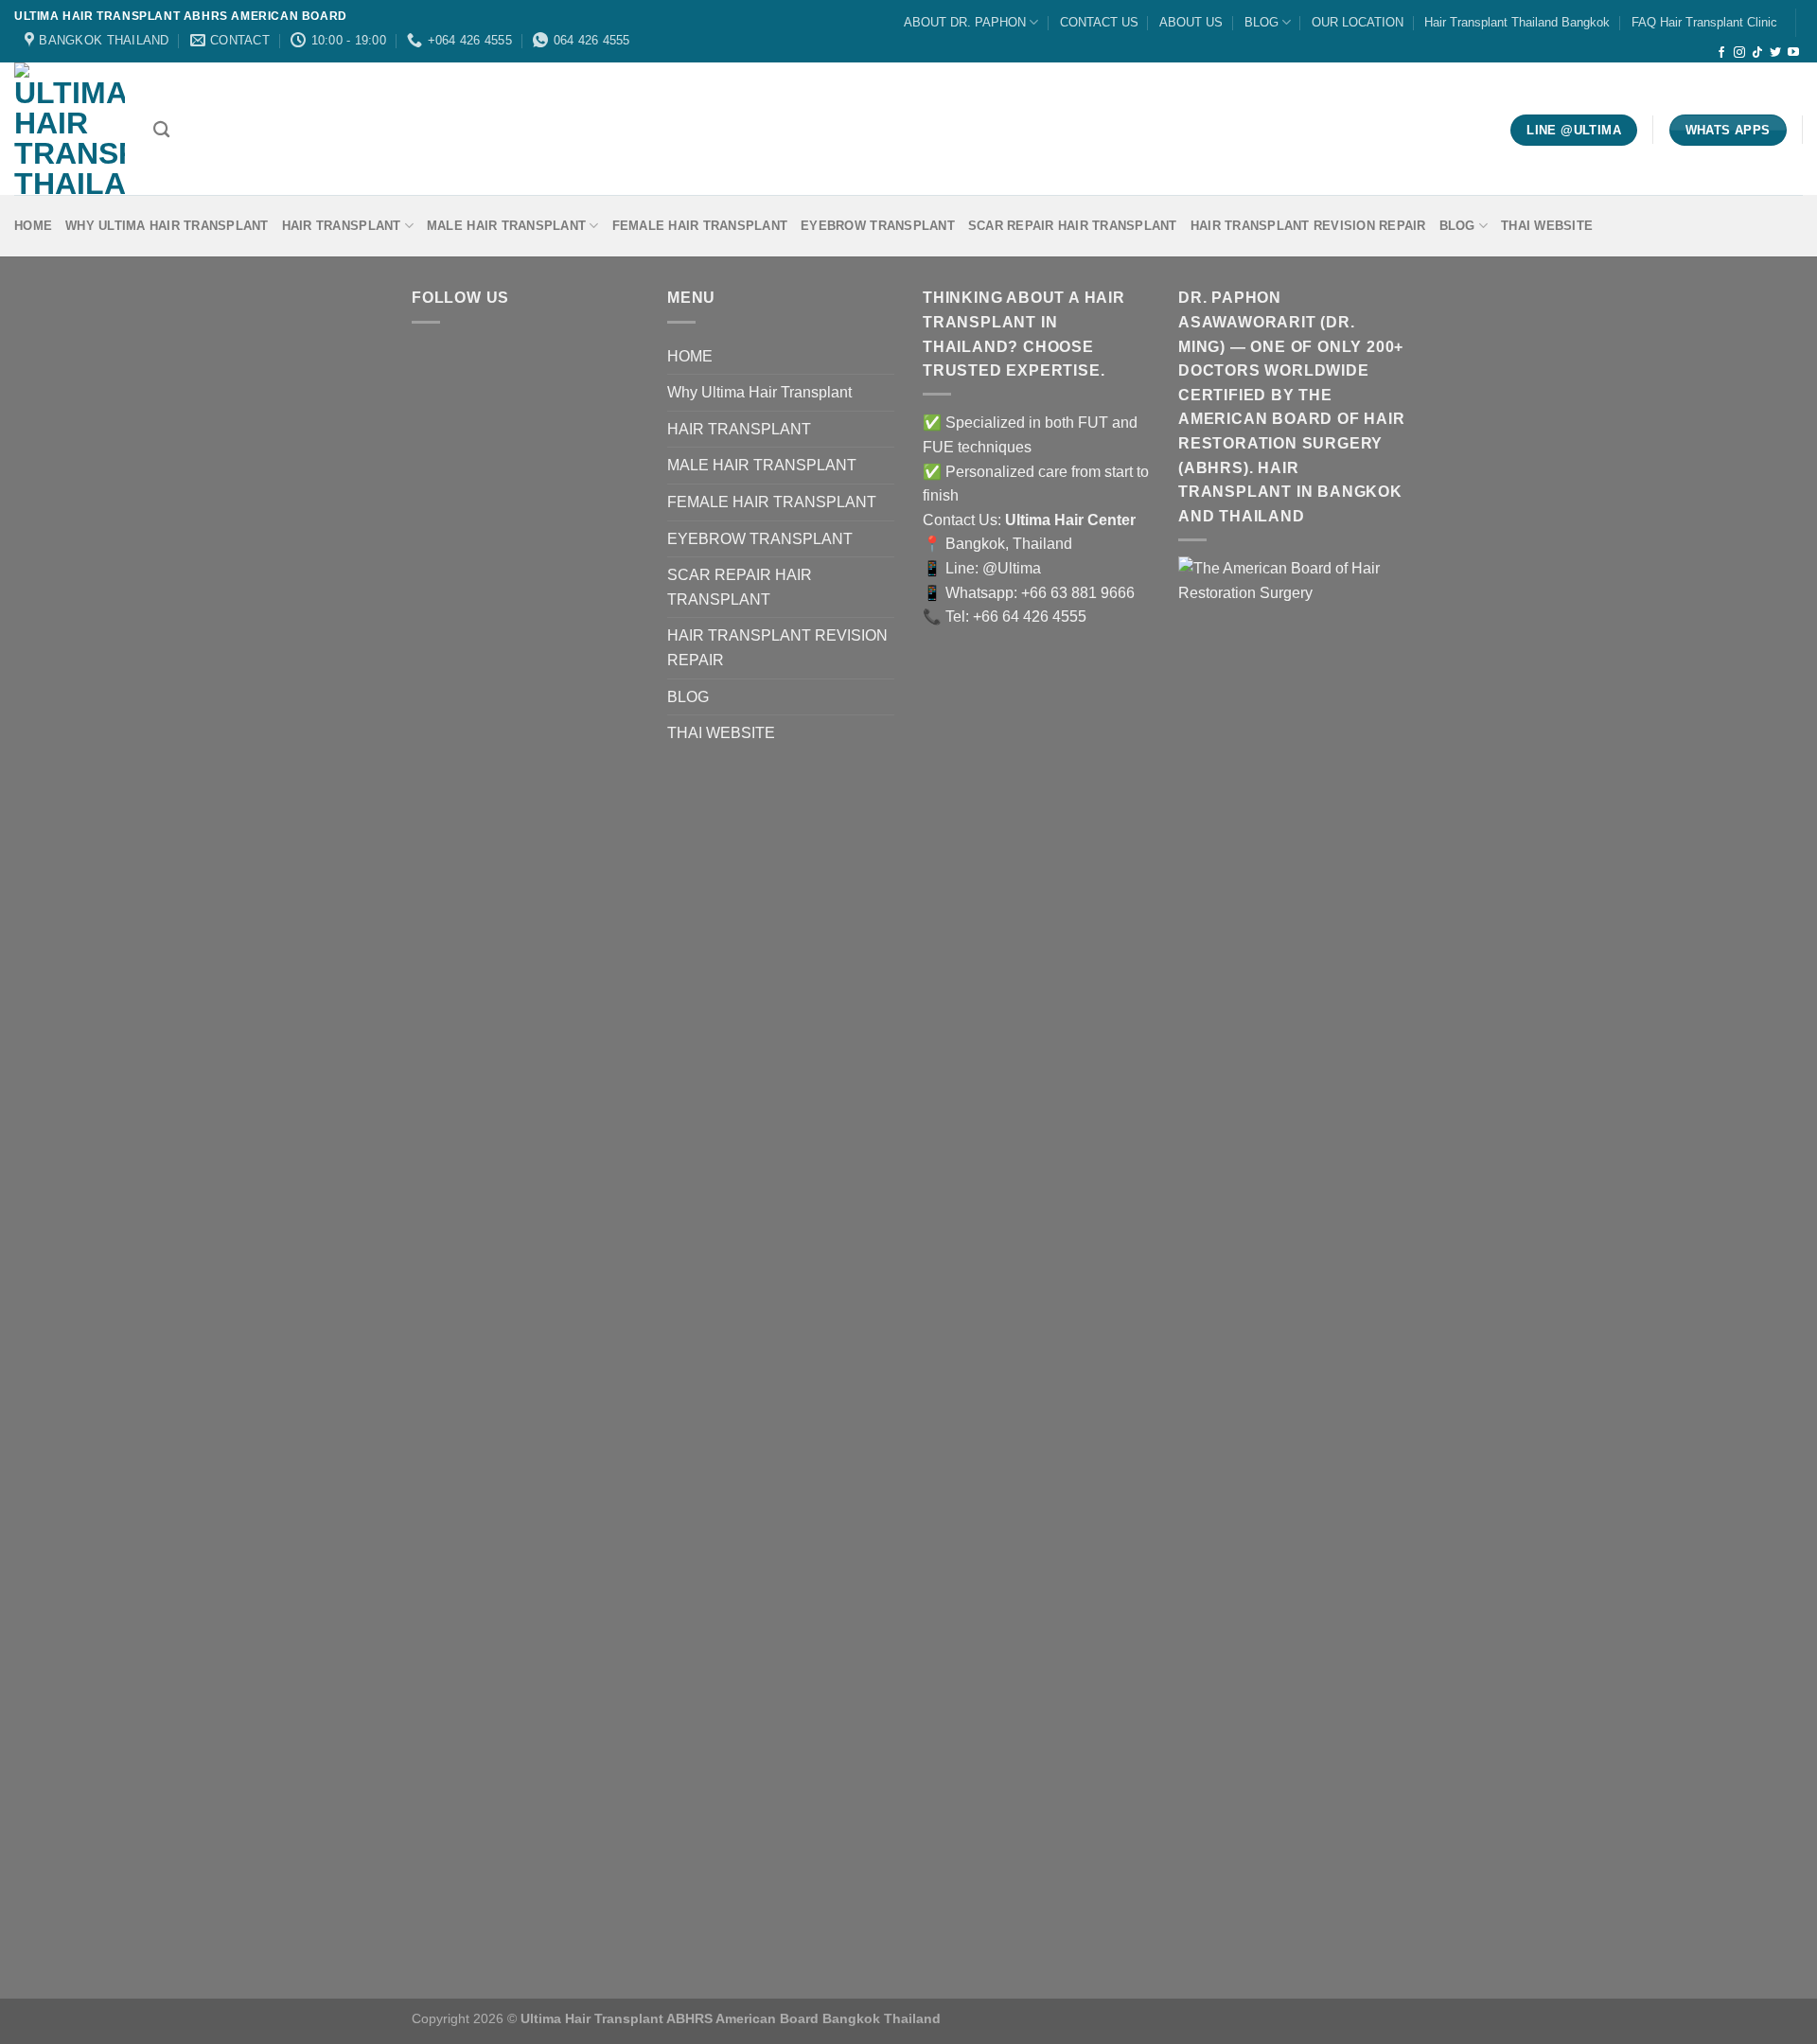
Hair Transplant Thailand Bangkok (1517, 22)
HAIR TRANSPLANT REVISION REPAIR (1308, 226)
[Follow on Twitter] (1775, 53)
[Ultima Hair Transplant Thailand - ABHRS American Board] (70, 129)
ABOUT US (1191, 22)
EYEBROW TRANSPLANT (878, 226)
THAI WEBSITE (1547, 226)
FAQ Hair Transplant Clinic (1704, 22)
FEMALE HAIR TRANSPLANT (700, 226)
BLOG (1261, 22)
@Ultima (1012, 568)
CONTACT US (1099, 22)
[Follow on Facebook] (1721, 53)
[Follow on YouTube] (1793, 53)
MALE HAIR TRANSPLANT (506, 226)
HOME (33, 226)
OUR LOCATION (1358, 22)
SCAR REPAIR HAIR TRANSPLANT (1073, 226)
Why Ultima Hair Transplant (167, 226)
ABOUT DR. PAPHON (965, 22)
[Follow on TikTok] (1757, 53)
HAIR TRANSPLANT (342, 226)
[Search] (161, 130)
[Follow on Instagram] (1739, 53)
